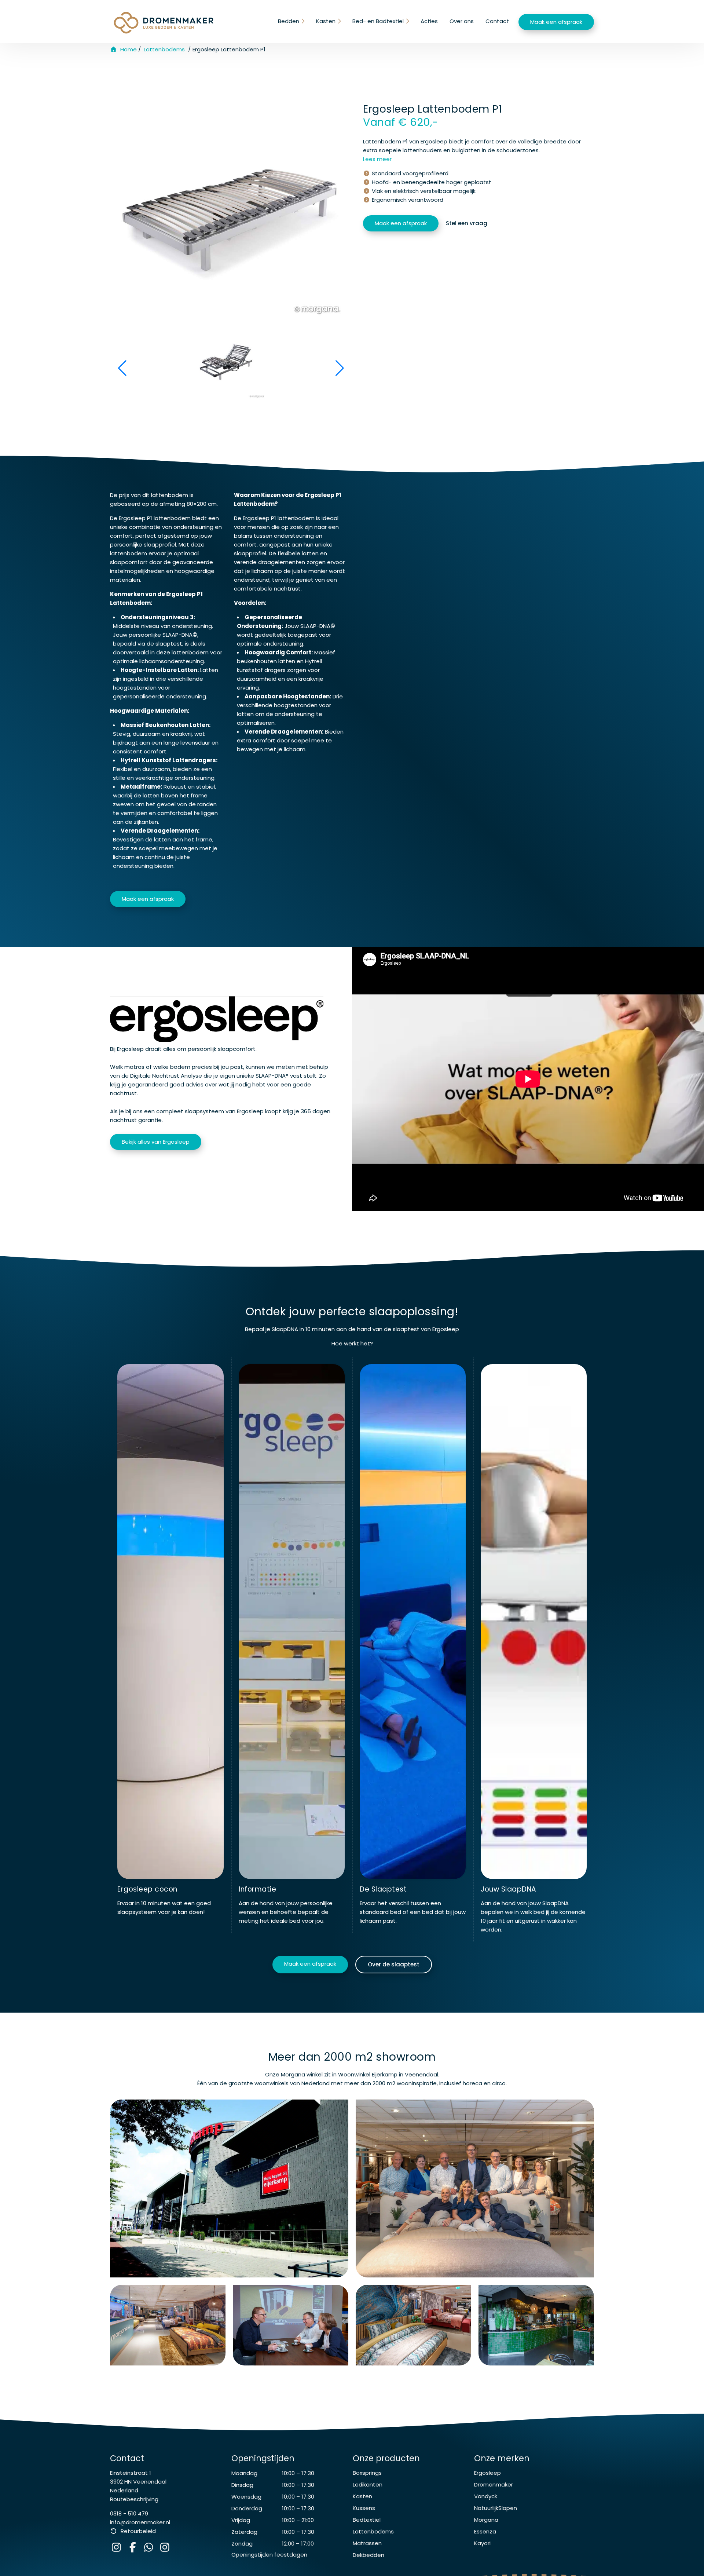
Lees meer (377, 159)
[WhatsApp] (150, 2549)
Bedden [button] (289, 21)
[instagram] (166, 2549)
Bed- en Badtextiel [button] (378, 21)
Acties (429, 21)
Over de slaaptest (394, 1964)
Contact (497, 21)
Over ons (462, 21)
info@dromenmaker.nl (140, 2522)
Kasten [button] (326, 21)
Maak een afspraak (556, 22)
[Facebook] (134, 2549)
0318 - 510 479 (129, 2513)
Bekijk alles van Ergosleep (156, 1142)
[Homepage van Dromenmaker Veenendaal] (164, 23)
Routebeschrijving (134, 2499)
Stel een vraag (467, 223)
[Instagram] (118, 2549)
